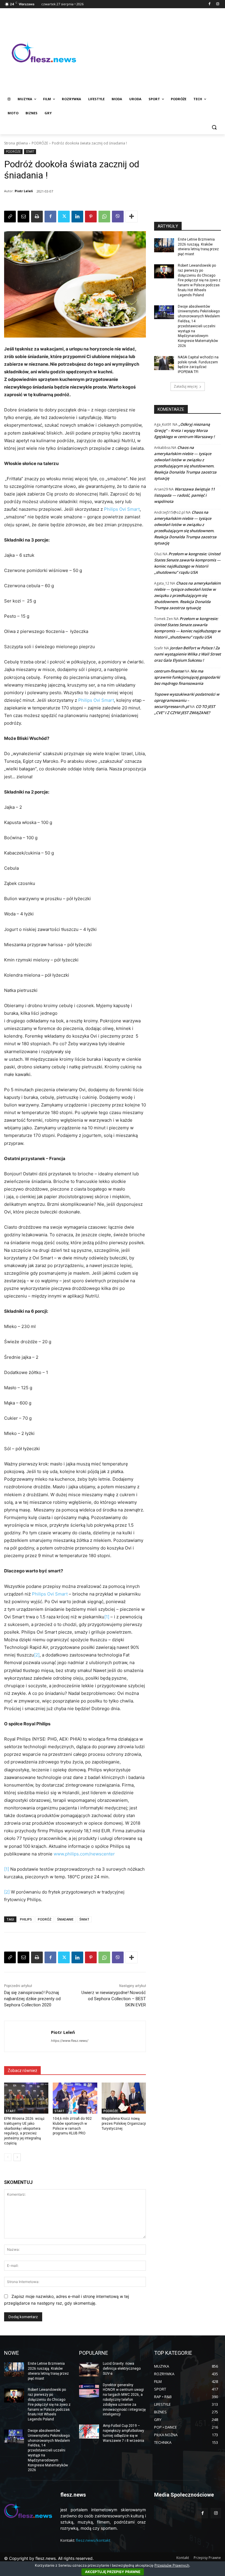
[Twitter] (64, 217)
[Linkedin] (77, 217)
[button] (214, 127)
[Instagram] (218, 4)
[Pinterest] (91, 217)
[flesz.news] (44, 52)
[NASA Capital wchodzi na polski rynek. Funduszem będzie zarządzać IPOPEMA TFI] (164, 363)
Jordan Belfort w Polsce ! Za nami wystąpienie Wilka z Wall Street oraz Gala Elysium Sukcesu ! (187, 654)
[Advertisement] (152, 52)
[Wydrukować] (37, 217)
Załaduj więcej (186, 386)
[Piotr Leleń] (28, 2036)
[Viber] (118, 217)
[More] (132, 217)
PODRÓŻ (45, 1919)
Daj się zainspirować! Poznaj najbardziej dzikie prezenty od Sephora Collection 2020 (32, 1999)
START (30, 151)
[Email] (23, 217)
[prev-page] (8, 2157)
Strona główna (16, 143)
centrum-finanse (169, 671)
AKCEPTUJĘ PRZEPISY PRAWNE (113, 2572)
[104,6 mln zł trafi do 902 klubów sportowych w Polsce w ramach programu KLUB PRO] (75, 2098)
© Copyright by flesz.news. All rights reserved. (49, 2558)
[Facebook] (209, 4)
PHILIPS (26, 1919)
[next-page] (17, 2157)
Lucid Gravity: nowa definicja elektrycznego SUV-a (122, 2369)
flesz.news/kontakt (93, 2540)
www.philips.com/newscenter (84, 1854)
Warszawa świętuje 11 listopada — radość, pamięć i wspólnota (184, 495)
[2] (37, 1655)
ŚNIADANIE (65, 1919)
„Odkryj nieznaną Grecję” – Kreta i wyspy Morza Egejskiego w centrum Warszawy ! (184, 430)
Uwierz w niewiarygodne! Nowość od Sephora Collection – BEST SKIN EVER (114, 1999)
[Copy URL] (10, 217)
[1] (107, 1617)
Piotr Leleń (24, 191)
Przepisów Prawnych (172, 2565)
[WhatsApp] (104, 217)
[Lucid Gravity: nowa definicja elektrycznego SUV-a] (89, 2369)
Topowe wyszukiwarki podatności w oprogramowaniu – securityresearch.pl (187, 700)
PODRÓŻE (40, 143)
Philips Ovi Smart (122, 509)
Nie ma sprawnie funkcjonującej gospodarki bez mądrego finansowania (187, 677)
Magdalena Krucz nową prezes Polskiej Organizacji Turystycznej (124, 2124)
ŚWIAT (84, 1919)
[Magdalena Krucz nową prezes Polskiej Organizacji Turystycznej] (124, 2098)
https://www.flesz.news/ (70, 2041)
